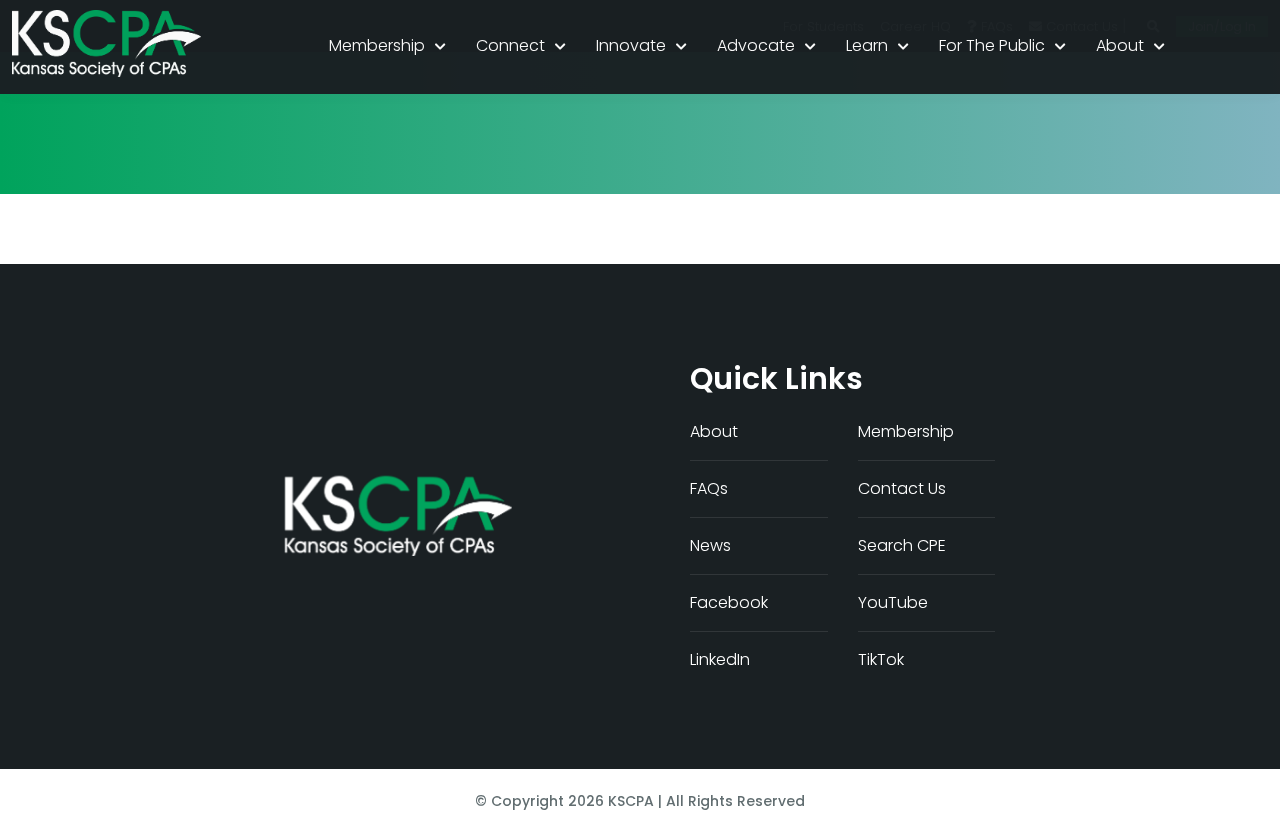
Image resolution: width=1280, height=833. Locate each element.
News (710, 545)
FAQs (709, 488)
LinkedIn (720, 659)
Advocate (756, 45)
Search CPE (902, 545)
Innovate (631, 45)
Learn (867, 45)
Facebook (729, 602)
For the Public (992, 45)
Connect (510, 45)
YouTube (893, 602)
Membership (377, 45)
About (1120, 45)
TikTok (881, 659)
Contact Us (902, 488)
